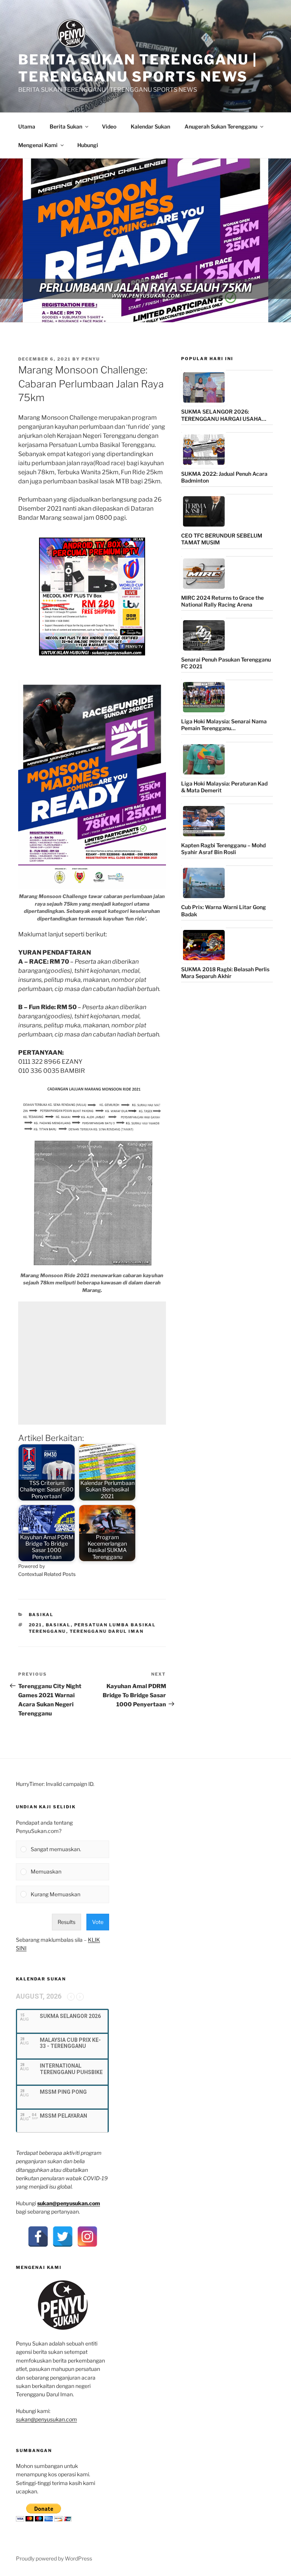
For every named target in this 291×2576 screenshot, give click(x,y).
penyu (91, 359)
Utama (27, 126)
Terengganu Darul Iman (107, 1631)
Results (66, 1922)
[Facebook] (38, 2237)
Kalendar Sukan (150, 126)
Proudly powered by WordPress (54, 2558)
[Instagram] (87, 2237)
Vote (98, 1922)
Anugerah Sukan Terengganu (221, 126)
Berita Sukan (66, 126)
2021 (36, 1625)
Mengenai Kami (38, 145)
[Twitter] (63, 2237)
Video (109, 126)
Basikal (41, 1615)
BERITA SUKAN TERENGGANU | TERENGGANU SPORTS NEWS (138, 68)
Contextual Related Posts (47, 1574)
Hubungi (88, 145)
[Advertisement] (92, 1363)
